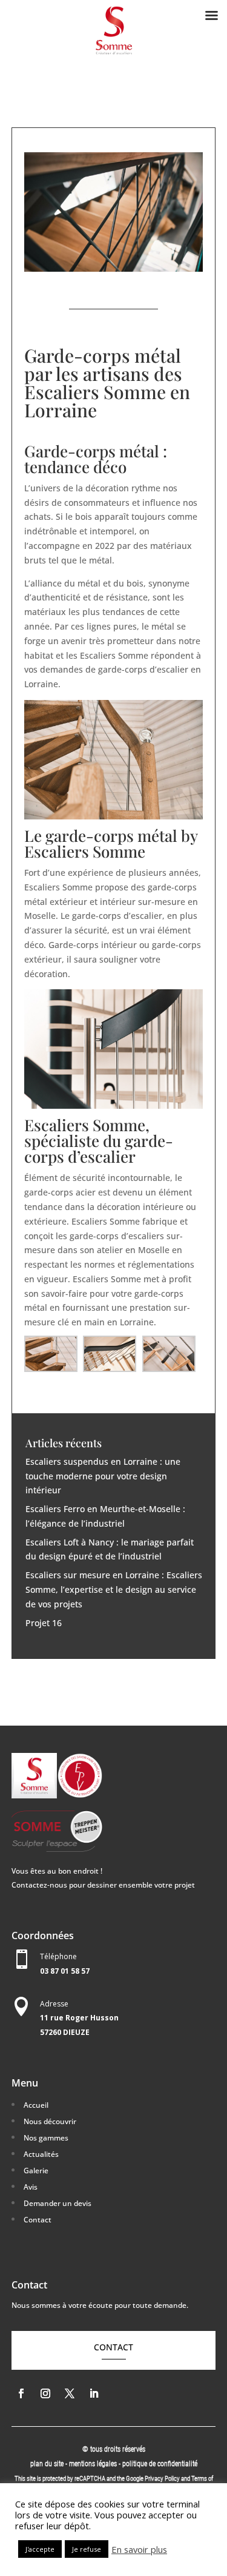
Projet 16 (44, 1623)
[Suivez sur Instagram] (45, 2393)
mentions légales (94, 2464)
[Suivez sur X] (70, 2393)
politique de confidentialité (160, 2464)
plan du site (47, 2464)
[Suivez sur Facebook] (21, 2393)
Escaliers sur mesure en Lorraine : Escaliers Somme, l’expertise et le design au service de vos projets (114, 1589)
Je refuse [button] (87, 2549)
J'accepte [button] (40, 2549)
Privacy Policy (162, 2479)
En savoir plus (139, 2549)
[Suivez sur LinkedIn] (94, 2393)
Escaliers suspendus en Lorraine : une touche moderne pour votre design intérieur (103, 1476)
